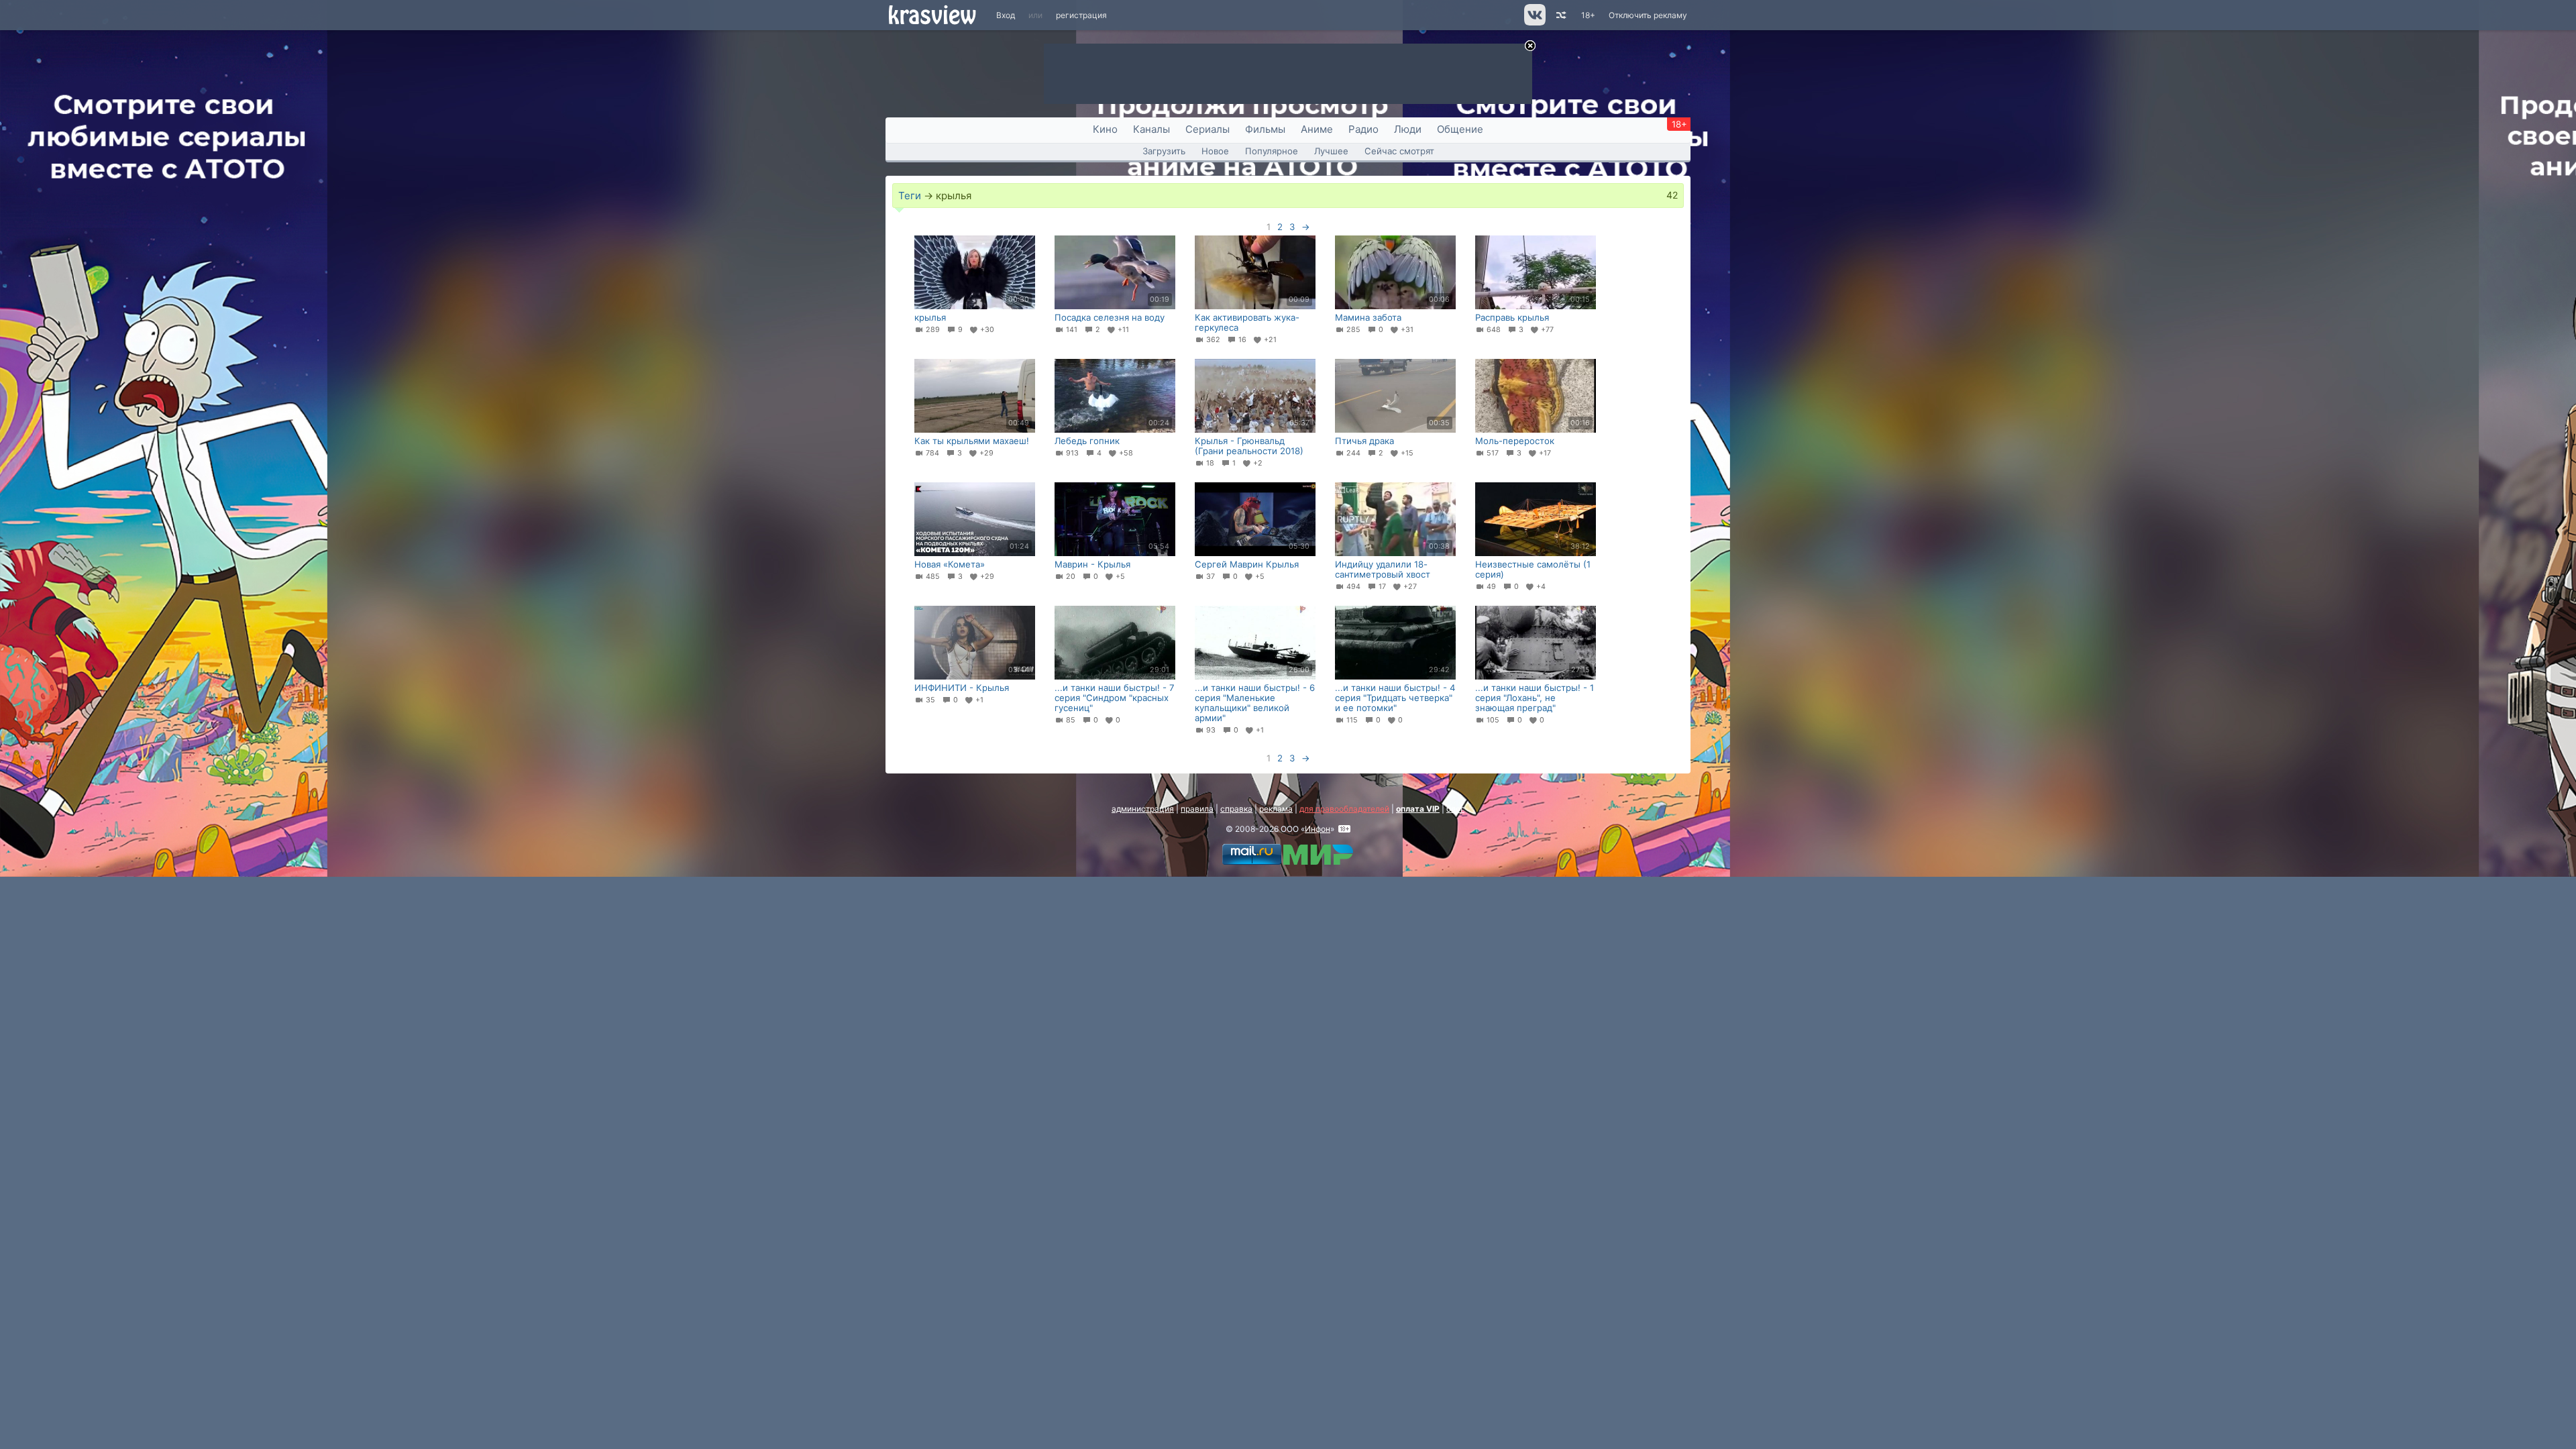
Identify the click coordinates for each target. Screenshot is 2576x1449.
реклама (1276, 809)
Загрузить (1164, 151)
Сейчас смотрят (1399, 151)
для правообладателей (1344, 809)
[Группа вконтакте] (1534, 22)
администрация (1143, 809)
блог (1455, 809)
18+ (1588, 15)
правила (1197, 809)
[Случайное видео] (1560, 15)
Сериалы (1207, 129)
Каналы (1151, 129)
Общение (1460, 129)
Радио (1363, 129)
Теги (910, 196)
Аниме (1317, 129)
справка (1236, 809)
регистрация (1081, 15)
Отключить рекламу (1648, 15)
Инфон (1318, 829)
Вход (1006, 15)
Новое (1215, 151)
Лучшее (1331, 151)
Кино (1105, 129)
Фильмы (1265, 129)
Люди (1408, 129)
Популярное (1272, 151)
